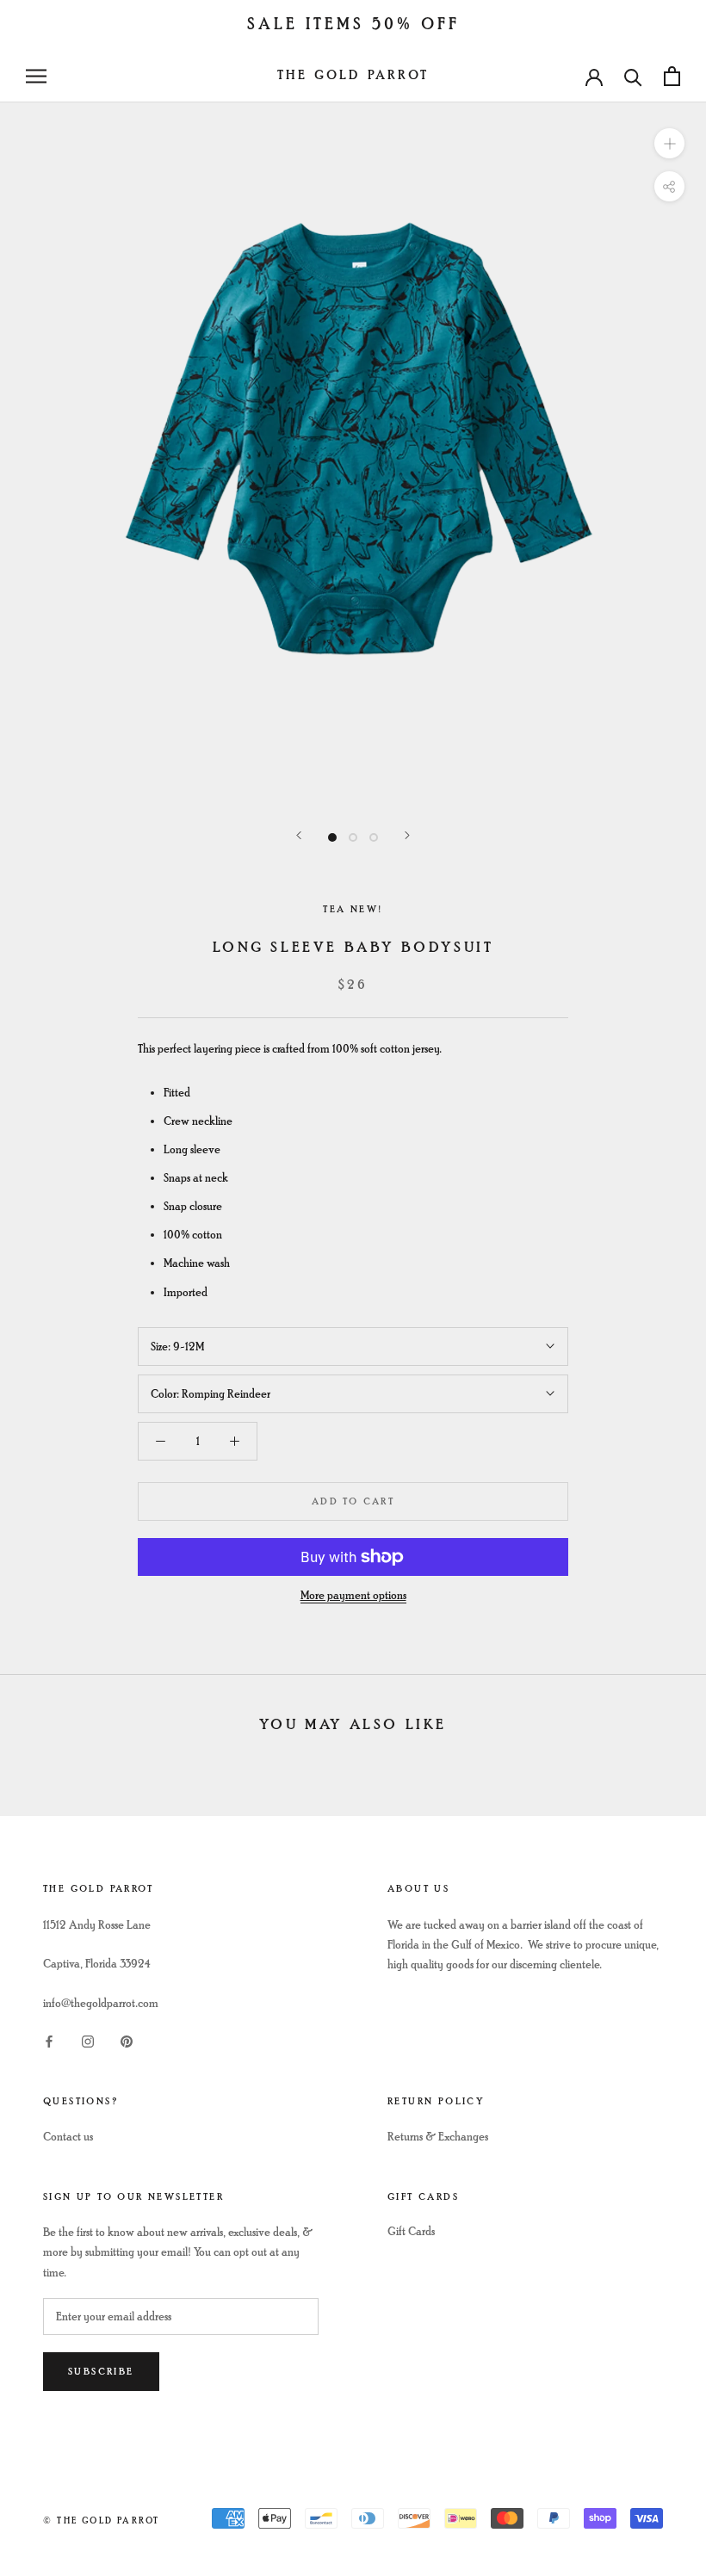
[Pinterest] (127, 2040)
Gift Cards (411, 2231)
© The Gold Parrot (101, 2520)
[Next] (407, 835)
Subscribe (101, 2372)
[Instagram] (88, 2040)
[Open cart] (672, 76)
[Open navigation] (36, 76)
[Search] (633, 76)
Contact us (68, 2137)
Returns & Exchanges (438, 2137)
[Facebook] (49, 2040)
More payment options (353, 1595)
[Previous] (299, 835)
